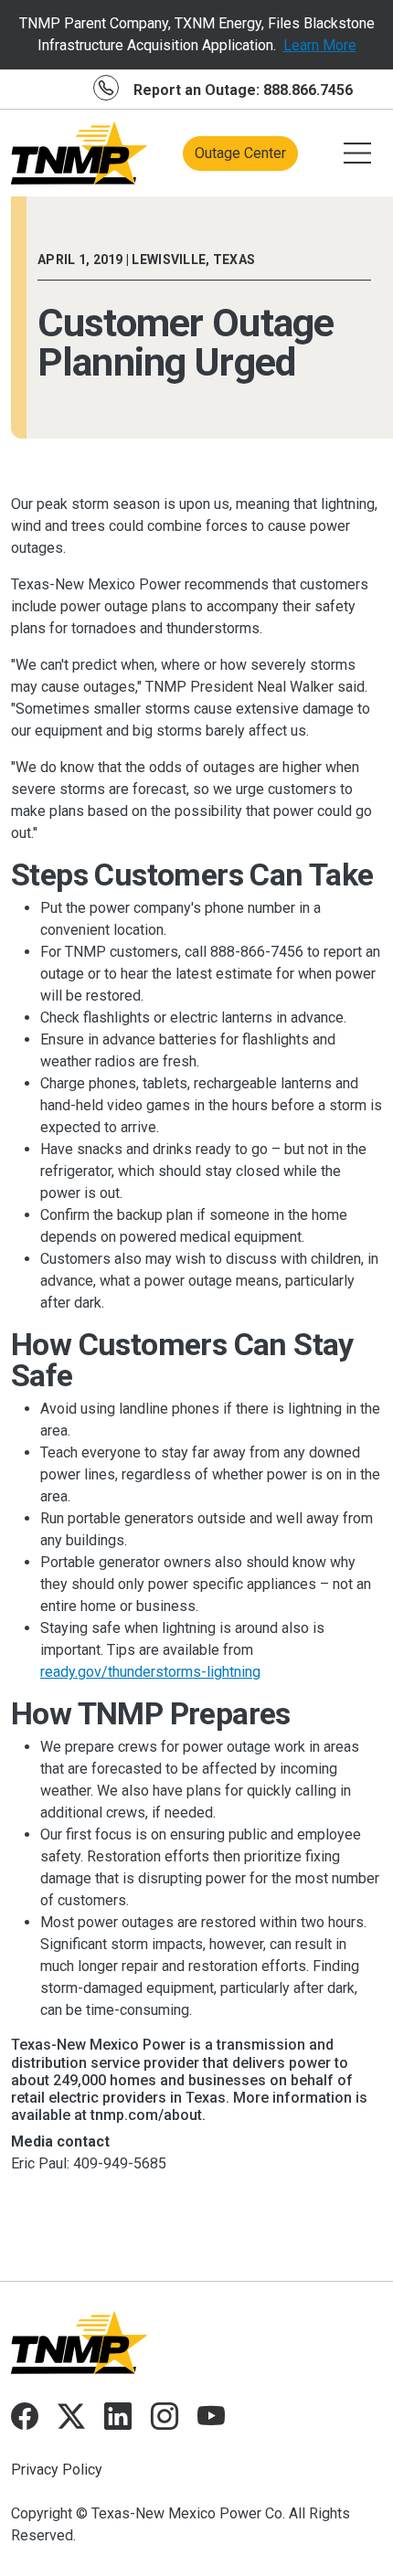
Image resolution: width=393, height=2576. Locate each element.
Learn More (320, 45)
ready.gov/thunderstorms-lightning (150, 1672)
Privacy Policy (57, 2470)
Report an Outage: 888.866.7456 (243, 90)
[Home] (80, 153)
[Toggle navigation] (357, 154)
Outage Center (240, 153)
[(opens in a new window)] (25, 2421)
